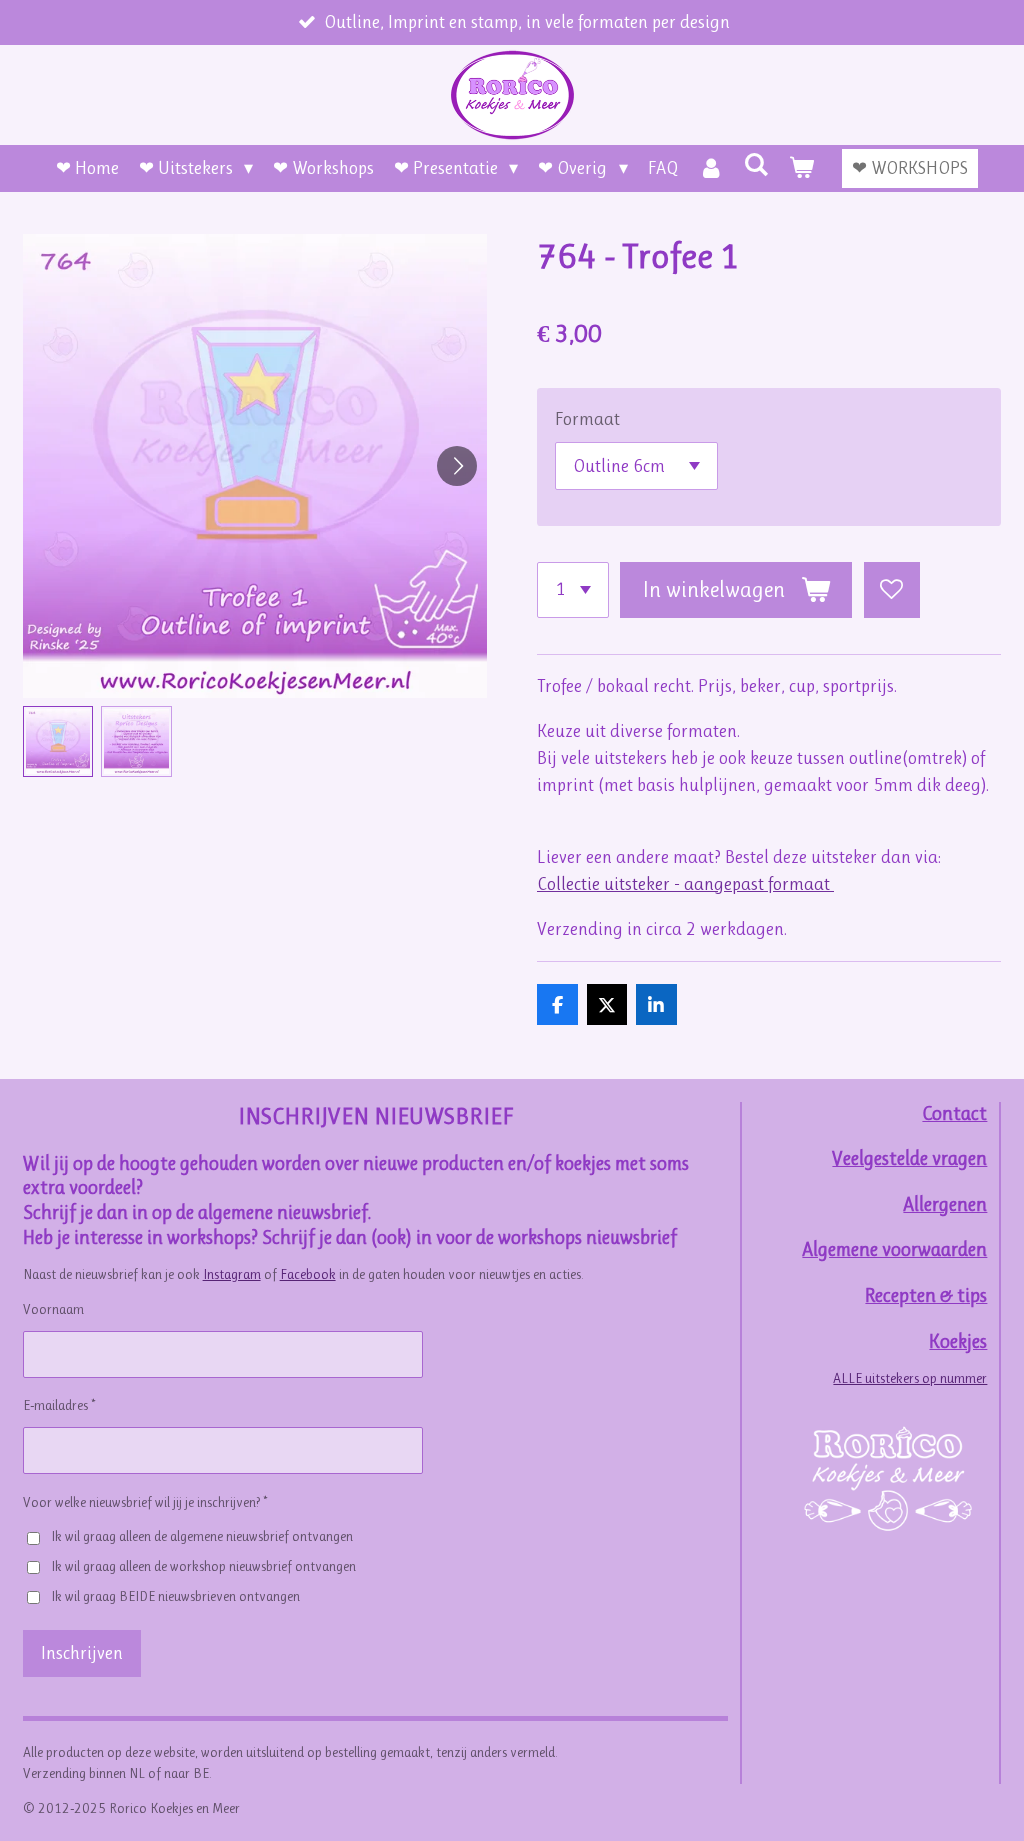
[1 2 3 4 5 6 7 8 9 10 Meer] (573, 590)
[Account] (711, 168)
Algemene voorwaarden (894, 1249)
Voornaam (53, 1309)
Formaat (587, 419)
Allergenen (945, 1204)
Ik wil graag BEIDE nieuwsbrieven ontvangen (175, 1596)
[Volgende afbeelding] (457, 466)
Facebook (308, 1274)
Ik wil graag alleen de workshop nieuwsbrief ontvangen (203, 1566)
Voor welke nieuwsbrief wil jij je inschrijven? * (145, 1502)
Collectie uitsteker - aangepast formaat (685, 884)
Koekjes (958, 1341)
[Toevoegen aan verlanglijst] (892, 590)
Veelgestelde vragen (909, 1158)
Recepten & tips (926, 1295)
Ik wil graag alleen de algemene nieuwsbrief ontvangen (202, 1536)
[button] (58, 741)
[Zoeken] (756, 165)
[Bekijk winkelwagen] (801, 168)
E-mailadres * (59, 1405)
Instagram (232, 1274)
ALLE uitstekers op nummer (910, 1378)
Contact (954, 1113)
